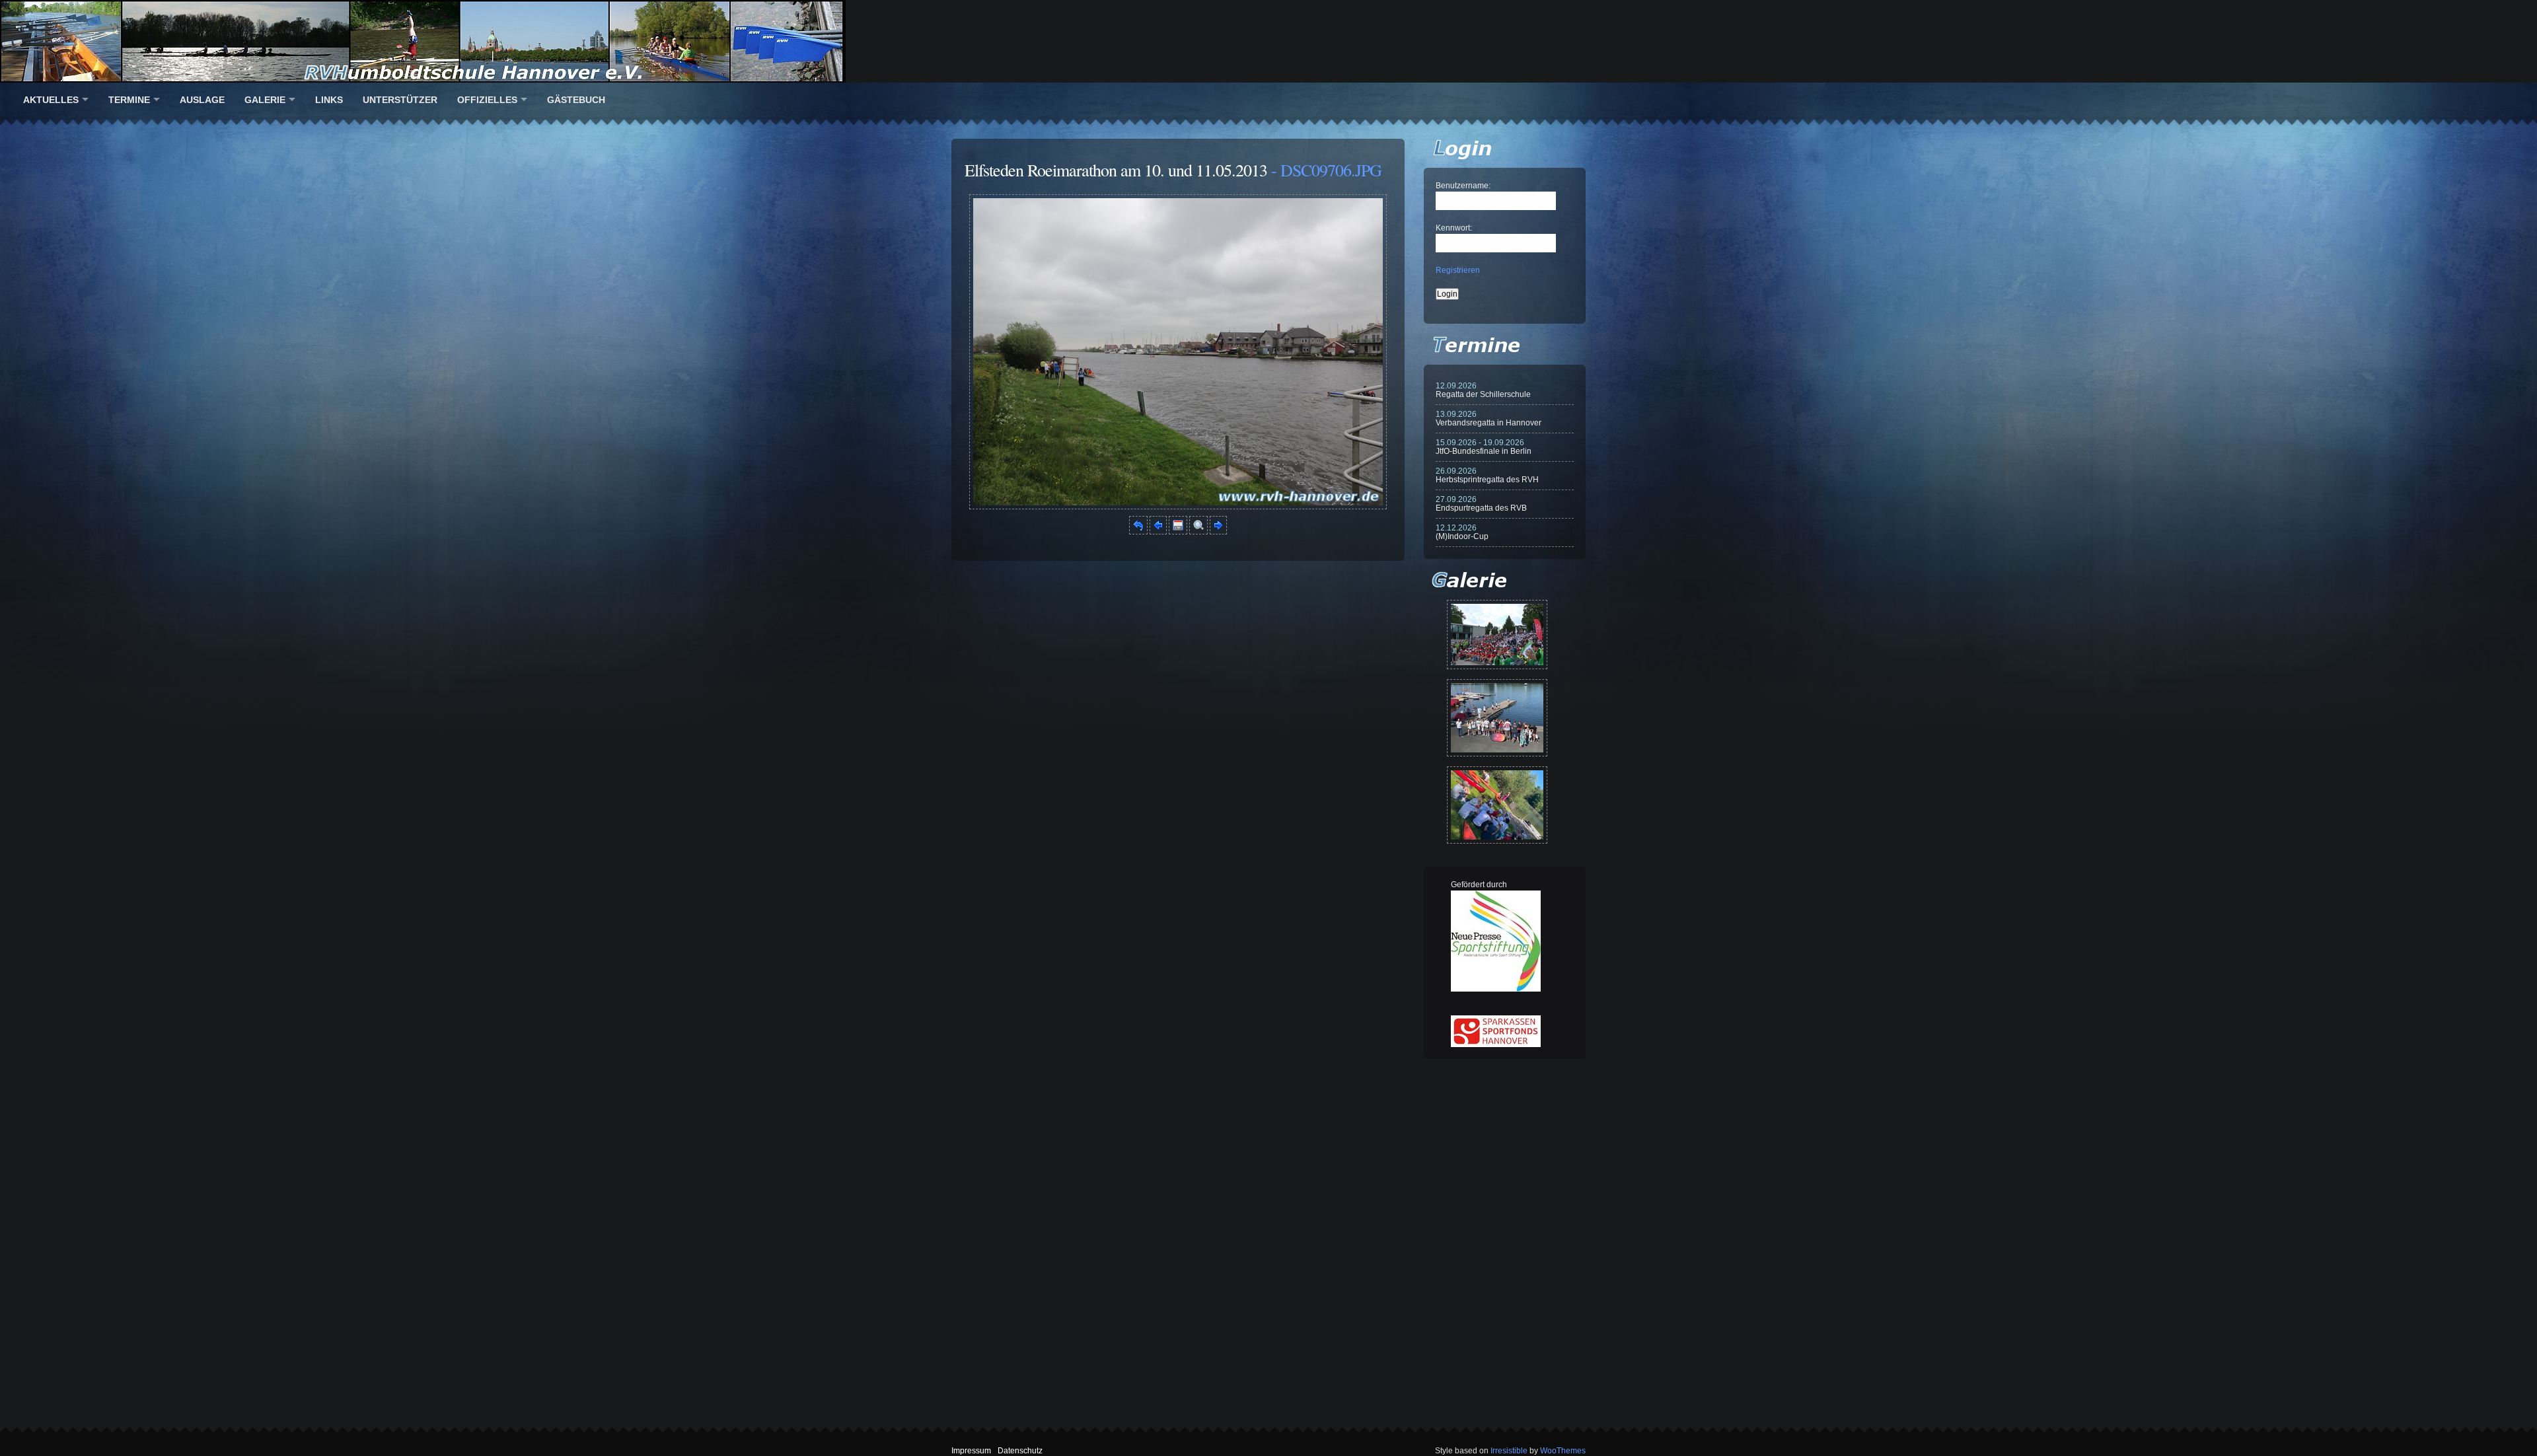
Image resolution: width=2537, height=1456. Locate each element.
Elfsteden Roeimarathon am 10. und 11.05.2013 (1116, 170)
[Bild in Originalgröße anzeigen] (1198, 532)
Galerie (265, 100)
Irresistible (1509, 1451)
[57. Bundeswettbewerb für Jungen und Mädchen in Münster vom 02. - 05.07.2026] (1497, 635)
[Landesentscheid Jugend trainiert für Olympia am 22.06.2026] (1497, 718)
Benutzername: (1463, 186)
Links (329, 100)
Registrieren (1458, 270)
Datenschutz (1020, 1451)
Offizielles (487, 100)
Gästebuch (576, 100)
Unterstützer (400, 100)
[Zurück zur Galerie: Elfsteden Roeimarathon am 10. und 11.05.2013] (1138, 532)
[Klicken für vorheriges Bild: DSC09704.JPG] (1158, 532)
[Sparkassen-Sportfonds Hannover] (1496, 1044)
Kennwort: (1454, 228)
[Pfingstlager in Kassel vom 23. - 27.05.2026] (1497, 805)
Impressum (971, 1451)
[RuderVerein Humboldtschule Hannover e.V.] (1268, 41)
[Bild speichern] (1178, 532)
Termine (129, 100)
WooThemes (1563, 1451)
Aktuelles (51, 100)
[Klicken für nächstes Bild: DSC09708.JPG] (1178, 507)
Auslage (202, 100)
